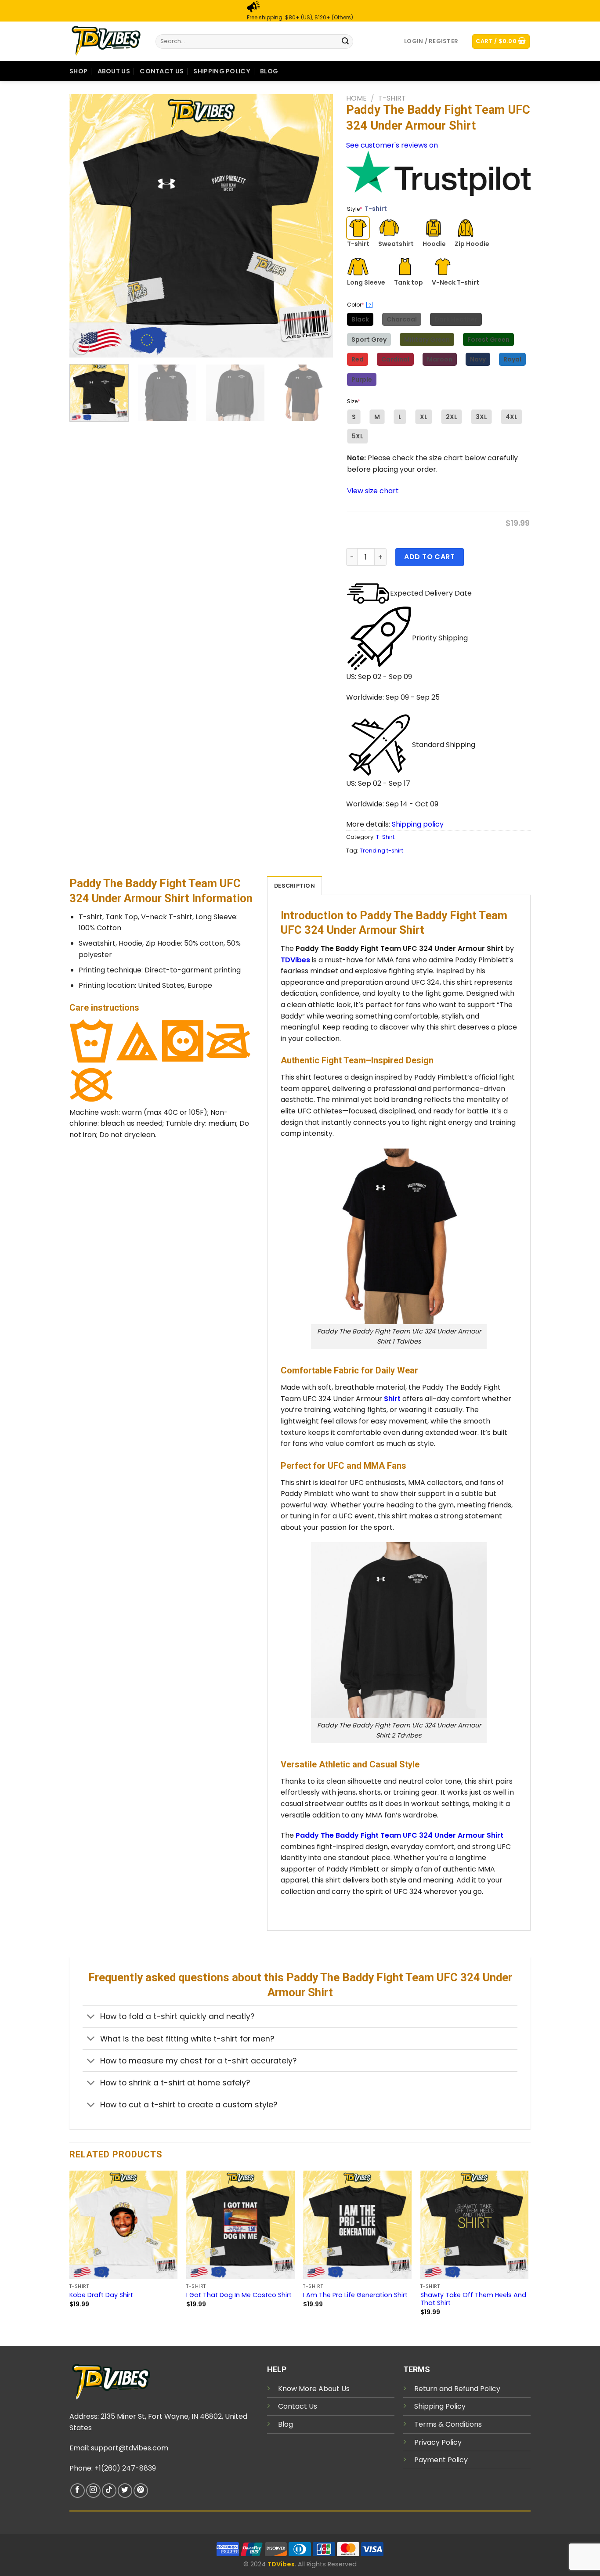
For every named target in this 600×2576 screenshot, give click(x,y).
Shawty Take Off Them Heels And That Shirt (473, 2299)
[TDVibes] (106, 41)
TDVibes (295, 960)
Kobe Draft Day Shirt (101, 2295)
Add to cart (429, 557)
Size (354, 401)
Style (367, 209)
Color (359, 305)
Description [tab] (295, 886)
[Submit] (345, 41)
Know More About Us (314, 2389)
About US (114, 71)
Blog (269, 71)
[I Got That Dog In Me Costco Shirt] (240, 2225)
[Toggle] (91, 2018)
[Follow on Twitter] (125, 2491)
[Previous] (86, 226)
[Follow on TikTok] (109, 2491)
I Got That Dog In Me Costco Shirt (239, 2295)
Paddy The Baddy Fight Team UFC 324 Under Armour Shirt (399, 1835)
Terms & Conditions (448, 2424)
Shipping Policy (222, 71)
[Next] (317, 226)
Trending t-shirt (381, 851)
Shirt (392, 1399)
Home (356, 98)
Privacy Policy (438, 2442)
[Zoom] (81, 347)
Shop (78, 71)
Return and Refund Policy (457, 2389)
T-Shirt (392, 98)
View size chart (373, 491)
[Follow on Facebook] (78, 2491)
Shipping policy (418, 824)
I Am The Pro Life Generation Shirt (355, 2295)
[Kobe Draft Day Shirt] (124, 2225)
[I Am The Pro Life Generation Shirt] (357, 2225)
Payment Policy (441, 2460)
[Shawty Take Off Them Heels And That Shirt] (475, 2225)
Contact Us (162, 71)
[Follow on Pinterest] (141, 2491)
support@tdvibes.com (130, 2448)
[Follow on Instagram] (93, 2491)
